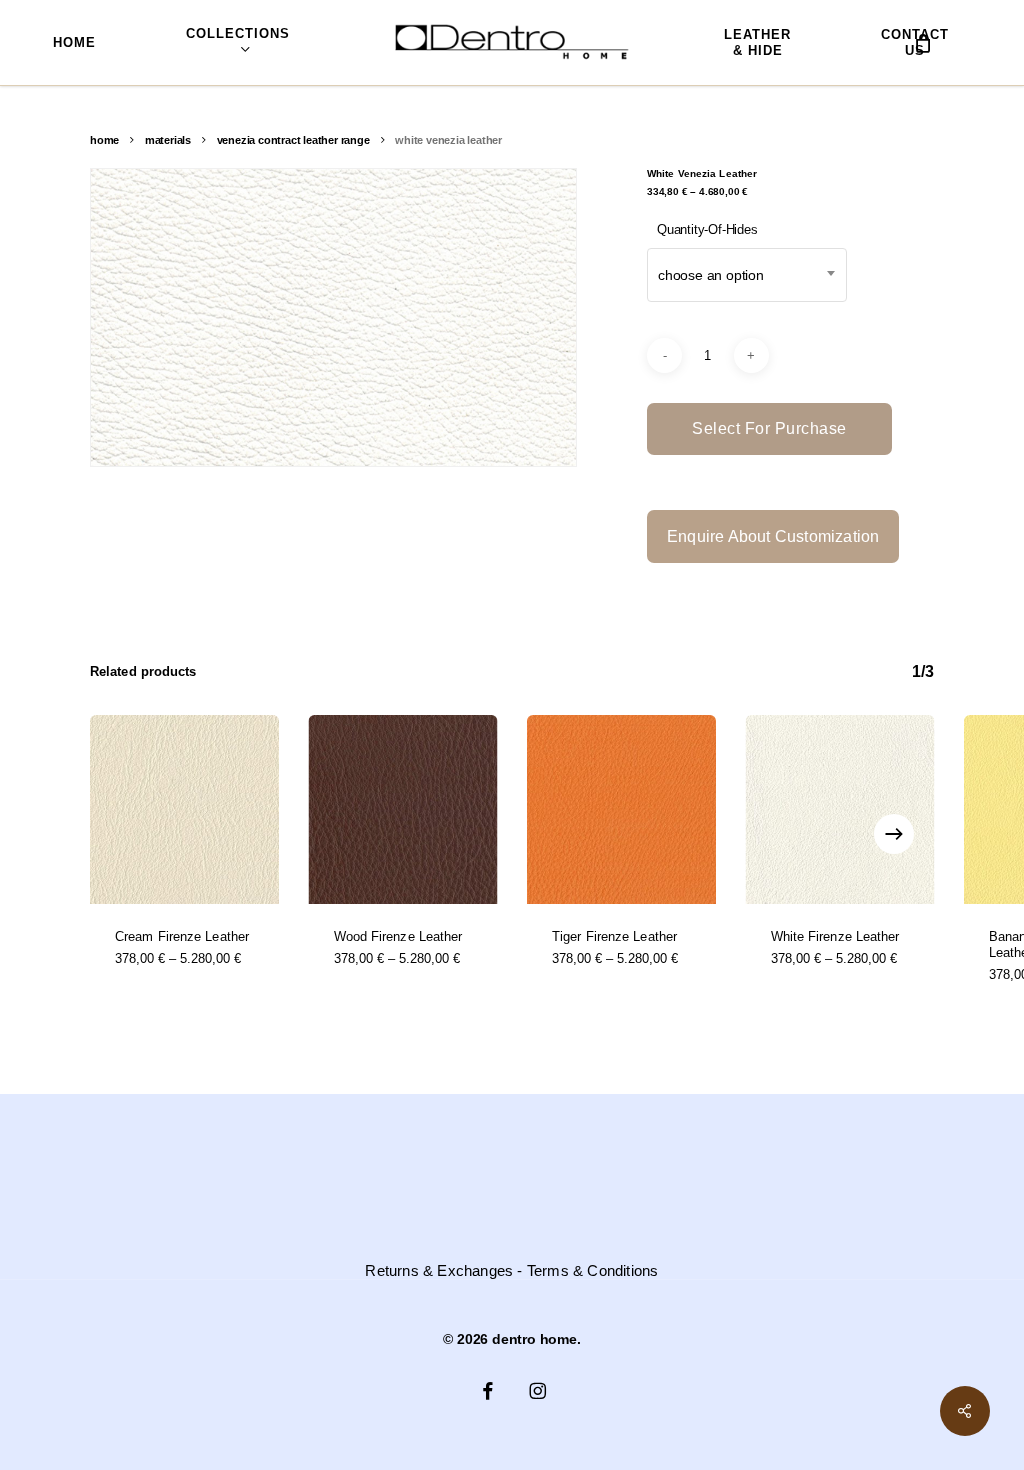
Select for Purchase (769, 428)
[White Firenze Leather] (840, 809)
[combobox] (747, 275)
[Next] (894, 834)
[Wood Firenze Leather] (403, 809)
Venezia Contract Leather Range (293, 140)
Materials (168, 140)
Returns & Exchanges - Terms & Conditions (511, 1271)
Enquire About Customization (773, 536)
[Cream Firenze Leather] (184, 809)
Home (104, 140)
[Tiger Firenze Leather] (621, 809)
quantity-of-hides (707, 229)
